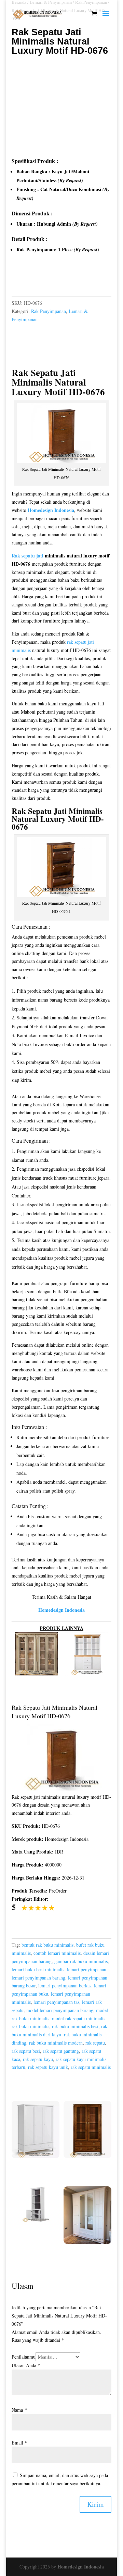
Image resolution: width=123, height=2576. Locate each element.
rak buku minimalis (30, 2026)
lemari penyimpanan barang (38, 1978)
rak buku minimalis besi (75, 2026)
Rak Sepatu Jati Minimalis (44, 377)
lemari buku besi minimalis (38, 1969)
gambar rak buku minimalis (81, 1961)
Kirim (95, 2504)
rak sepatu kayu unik (48, 2067)
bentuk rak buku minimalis (47, 1945)
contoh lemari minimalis (57, 1953)
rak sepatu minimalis (91, 2067)
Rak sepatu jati (28, 556)
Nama (19, 2410)
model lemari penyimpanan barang (60, 2010)
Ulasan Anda (26, 2365)
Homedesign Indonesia (81, 2567)
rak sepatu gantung (61, 2051)
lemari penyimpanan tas (56, 2002)
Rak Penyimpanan (49, 311)
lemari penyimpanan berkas (65, 1986)
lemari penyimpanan (87, 1969)
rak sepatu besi (26, 2051)
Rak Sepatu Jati (39, 811)
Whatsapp (30, 279)
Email (19, 2443)
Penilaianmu (24, 2357)
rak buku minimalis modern (56, 2043)
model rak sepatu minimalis (79, 2018)
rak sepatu (95, 2043)
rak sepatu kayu (38, 2059)
